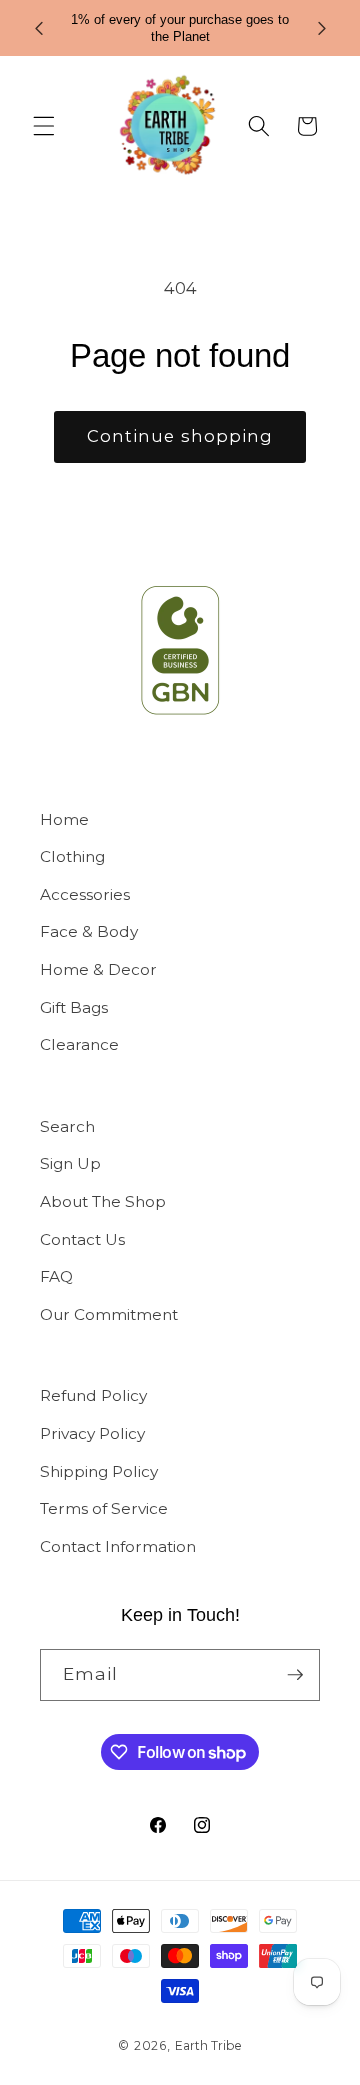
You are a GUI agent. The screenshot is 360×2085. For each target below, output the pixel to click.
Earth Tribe (208, 2045)
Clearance (79, 1044)
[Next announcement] (322, 28)
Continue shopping (180, 436)
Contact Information (118, 1546)
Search (67, 1126)
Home (64, 819)
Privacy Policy (92, 1433)
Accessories (85, 894)
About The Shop (103, 1201)
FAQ (56, 1276)
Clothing (72, 856)
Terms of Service (104, 1508)
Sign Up (70, 1163)
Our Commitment (109, 1314)
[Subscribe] (295, 1675)
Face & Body (89, 931)
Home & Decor (98, 969)
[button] (44, 126)
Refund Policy (93, 1395)
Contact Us (82, 1239)
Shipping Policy (99, 1471)
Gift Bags (74, 1007)
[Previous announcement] (39, 28)
